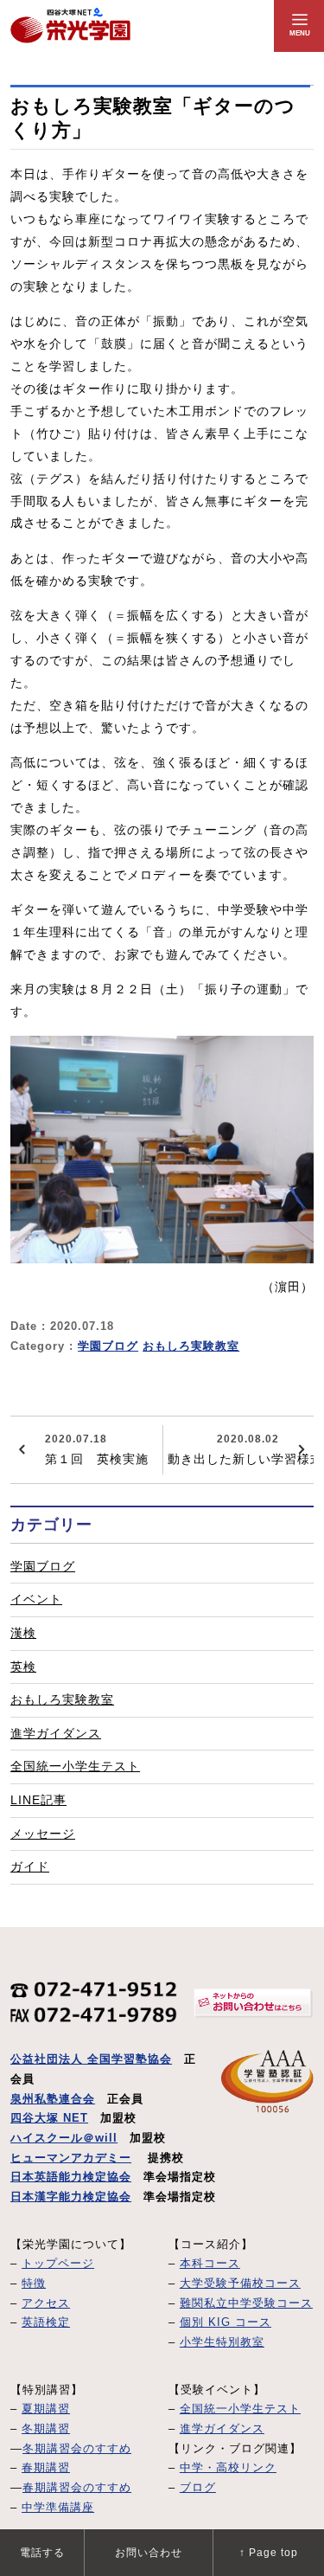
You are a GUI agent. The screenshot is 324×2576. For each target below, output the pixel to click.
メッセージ (43, 1834)
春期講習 (46, 2468)
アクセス (46, 2303)
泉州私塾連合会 (53, 2099)
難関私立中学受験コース (246, 2303)
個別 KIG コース (226, 2322)
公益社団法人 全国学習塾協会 (91, 2059)
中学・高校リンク (228, 2468)
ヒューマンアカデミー (71, 2158)
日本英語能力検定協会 (71, 2177)
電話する (42, 2553)
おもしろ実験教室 (191, 1346)
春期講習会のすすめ (77, 2488)
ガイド (30, 1866)
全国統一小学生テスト (75, 1766)
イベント (36, 1599)
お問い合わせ (149, 2553)
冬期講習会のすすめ (77, 2449)
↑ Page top (269, 2553)
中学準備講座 (58, 2508)
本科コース (210, 2264)
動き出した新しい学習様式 (241, 1449)
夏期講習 (46, 2409)
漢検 (23, 1633)
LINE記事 (38, 1800)
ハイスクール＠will (64, 2138)
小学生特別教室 (222, 2342)
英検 (23, 1667)
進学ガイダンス (56, 1733)
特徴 (34, 2284)
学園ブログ (108, 1346)
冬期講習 (46, 2429)
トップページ (58, 2264)
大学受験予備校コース (240, 2284)
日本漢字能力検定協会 (71, 2197)
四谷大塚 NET (49, 2118)
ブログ (198, 2488)
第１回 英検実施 (97, 1449)
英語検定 (46, 2322)
